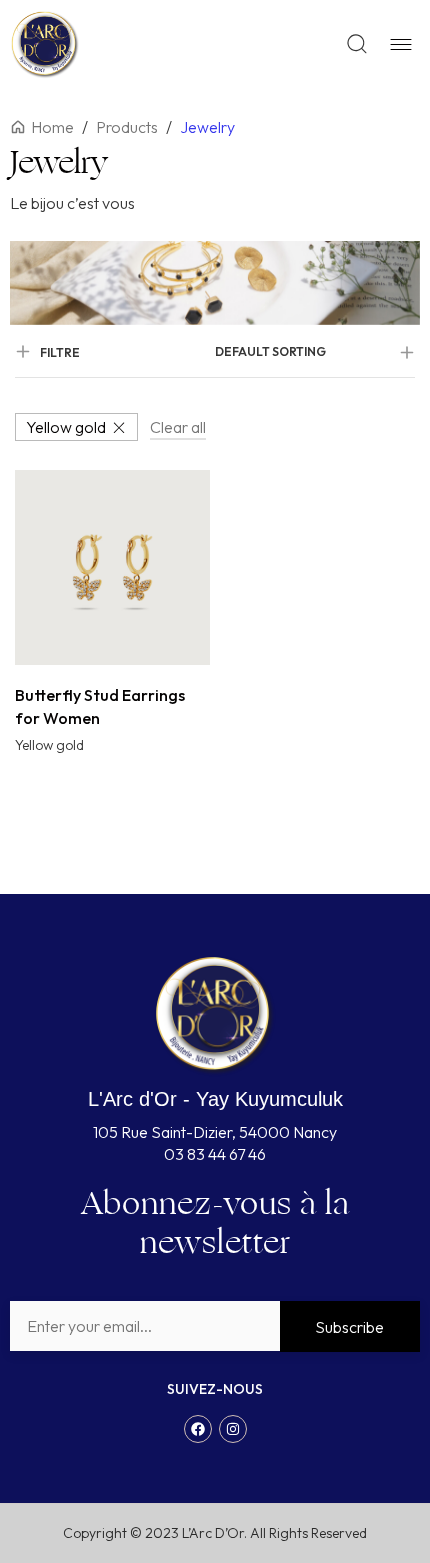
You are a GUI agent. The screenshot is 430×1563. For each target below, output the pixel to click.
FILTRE (60, 352)
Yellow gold (66, 427)
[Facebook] (198, 1429)
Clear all (178, 427)
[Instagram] (233, 1429)
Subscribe (349, 1327)
